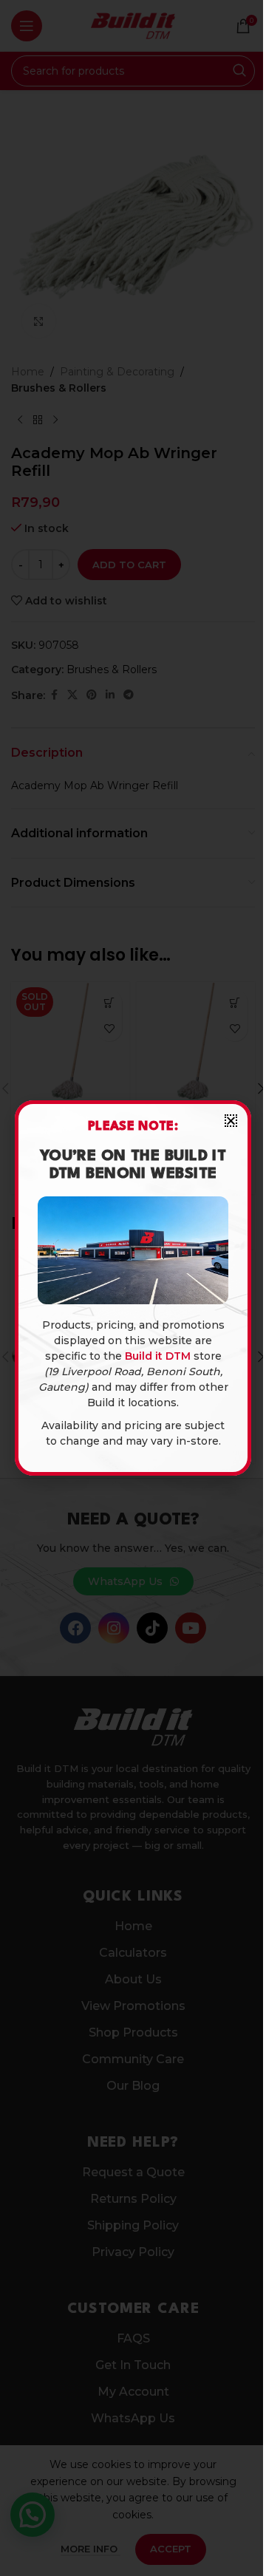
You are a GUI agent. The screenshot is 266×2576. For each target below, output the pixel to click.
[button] (231, 1121)
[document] (133, 1288)
